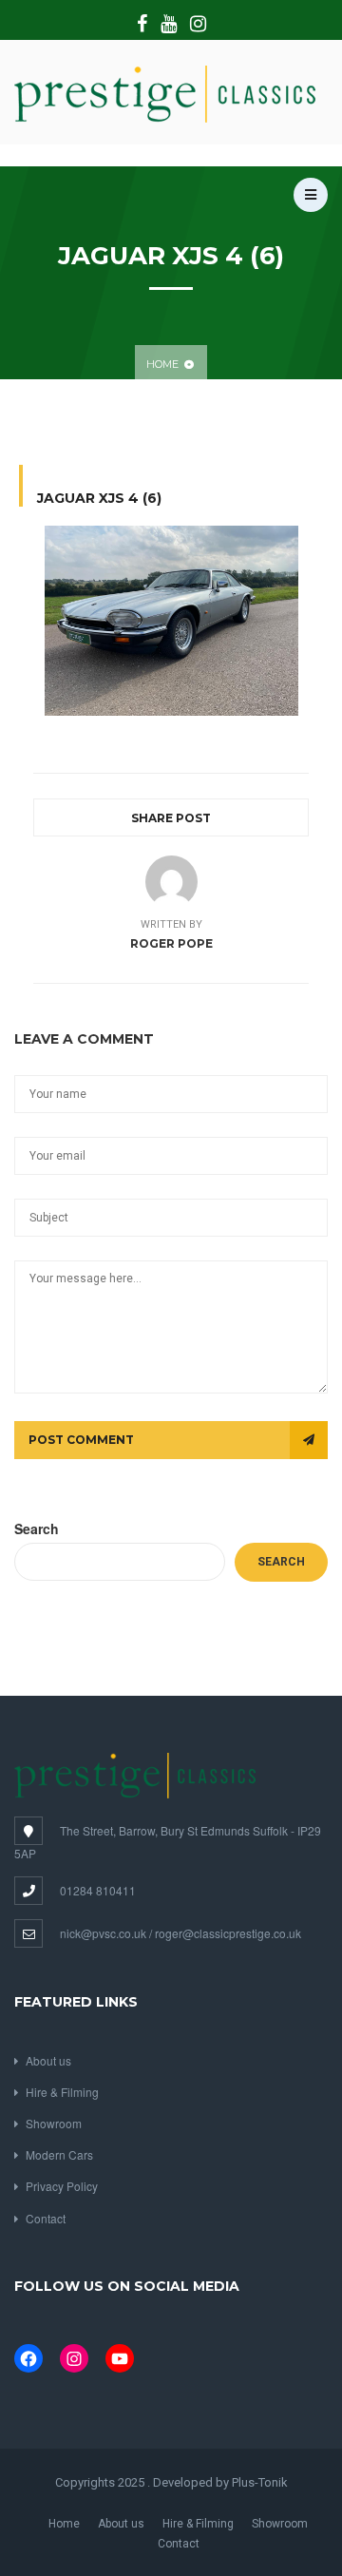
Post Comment (81, 1440)
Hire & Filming (62, 2092)
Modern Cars (59, 2154)
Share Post (171, 818)
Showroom (54, 2123)
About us (48, 2060)
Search (37, 1528)
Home (162, 364)
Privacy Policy (62, 2186)
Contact (46, 2218)
